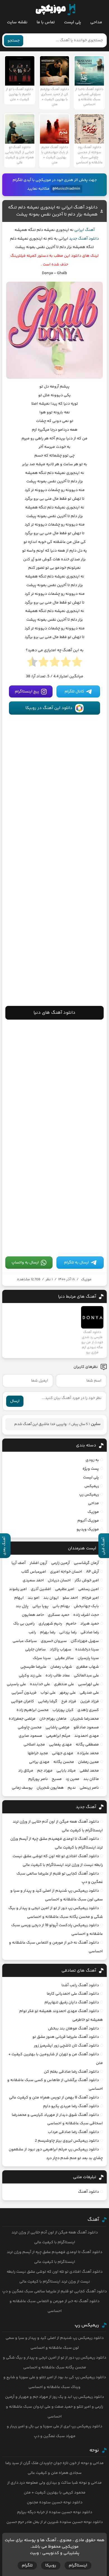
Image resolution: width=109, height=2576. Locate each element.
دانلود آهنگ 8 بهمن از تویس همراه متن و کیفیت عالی (54, 2098)
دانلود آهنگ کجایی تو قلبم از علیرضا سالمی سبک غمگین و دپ (54, 2291)
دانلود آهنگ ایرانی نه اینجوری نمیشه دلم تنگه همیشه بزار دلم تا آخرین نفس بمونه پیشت (53, 211)
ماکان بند (91, 1779)
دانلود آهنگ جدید (84, 239)
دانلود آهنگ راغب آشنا (80, 1985)
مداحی (96, 22)
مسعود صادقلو (86, 1728)
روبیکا (51, 2565)
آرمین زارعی (61, 1563)
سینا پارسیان (88, 1658)
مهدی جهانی (63, 1753)
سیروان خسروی (54, 1641)
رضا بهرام (48, 1632)
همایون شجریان (50, 1788)
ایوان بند (51, 1598)
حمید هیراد (90, 1624)
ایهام (19, 1598)
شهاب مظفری (87, 1667)
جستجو (14, 41)
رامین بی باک (24, 1624)
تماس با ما (46, 22)
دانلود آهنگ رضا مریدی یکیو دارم (71, 2106)
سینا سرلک (42, 1658)
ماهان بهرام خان (53, 1719)
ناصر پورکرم (38, 1779)
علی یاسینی (16, 1684)
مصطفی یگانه (87, 1745)
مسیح (57, 1779)
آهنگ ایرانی (85, 230)
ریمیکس (92, 1486)
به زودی (92, 1460)
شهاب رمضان (61, 1667)
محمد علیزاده (88, 1753)
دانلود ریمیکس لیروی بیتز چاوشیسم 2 (67, 2141)
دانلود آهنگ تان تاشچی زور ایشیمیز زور (66, 2046)
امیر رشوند (18, 1589)
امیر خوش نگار (87, 1581)
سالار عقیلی (64, 1658)
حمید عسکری (59, 1615)
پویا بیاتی (41, 1606)
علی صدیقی (89, 1693)
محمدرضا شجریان (85, 1719)
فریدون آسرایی (24, 1693)
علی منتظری (64, 1684)
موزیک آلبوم (88, 1521)
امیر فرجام (90, 1598)
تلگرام (27, 2565)
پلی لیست (73, 22)
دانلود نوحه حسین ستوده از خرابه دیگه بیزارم (55, 2512)
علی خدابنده (40, 1684)
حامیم (71, 1624)
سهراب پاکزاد (61, 1650)
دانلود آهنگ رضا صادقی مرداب (73, 2132)
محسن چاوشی (30, 1728)
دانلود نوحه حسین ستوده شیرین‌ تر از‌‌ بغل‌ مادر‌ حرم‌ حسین (55, 2522)
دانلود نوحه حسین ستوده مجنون (55, 2502)
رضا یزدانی (68, 1632)
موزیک (86, 1279)
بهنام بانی (61, 1606)
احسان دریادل (59, 1581)
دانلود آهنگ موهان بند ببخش (74, 2029)
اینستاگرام (78, 2565)
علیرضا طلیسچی (33, 1667)
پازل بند (22, 1606)
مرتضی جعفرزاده (22, 1719)
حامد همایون (33, 1615)
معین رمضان (88, 1762)
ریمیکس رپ (89, 1495)
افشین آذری (41, 1589)
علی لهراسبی (88, 1684)
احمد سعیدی (33, 1581)
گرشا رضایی (48, 1701)
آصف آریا (19, 1563)
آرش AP (93, 1572)
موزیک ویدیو (88, 1529)
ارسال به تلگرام (76, 1263)
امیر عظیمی (65, 1589)
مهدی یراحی (39, 1762)
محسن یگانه (64, 1762)
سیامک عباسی (25, 1641)
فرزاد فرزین (90, 1701)
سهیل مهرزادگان (85, 1641)
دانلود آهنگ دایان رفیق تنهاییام (72, 2002)
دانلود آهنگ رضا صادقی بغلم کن (71, 2072)
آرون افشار (38, 1563)
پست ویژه (91, 1469)
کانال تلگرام (74, 692)
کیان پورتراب (63, 1710)
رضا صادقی (90, 1632)
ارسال (15, 1401)
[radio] (77, 664)
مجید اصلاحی (34, 1745)
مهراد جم (45, 1771)
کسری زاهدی (88, 1710)
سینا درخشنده (87, 1650)
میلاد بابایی (66, 1771)
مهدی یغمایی (60, 1745)
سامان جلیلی (35, 1650)
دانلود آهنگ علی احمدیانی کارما (73, 1994)
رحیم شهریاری (50, 1624)
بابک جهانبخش (86, 1606)
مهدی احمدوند (87, 1736)
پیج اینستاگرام (27, 692)
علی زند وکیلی (30, 1676)
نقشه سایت (17, 22)
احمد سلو (70, 1598)
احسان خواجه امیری (66, 1572)
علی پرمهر (68, 1693)
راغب (32, 1632)
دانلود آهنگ (88, 2192)
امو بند (34, 1598)
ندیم (72, 1788)
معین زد (73, 1779)
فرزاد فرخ (69, 1701)
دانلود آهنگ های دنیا (54, 1013)
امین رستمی (89, 1589)
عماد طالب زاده (58, 1676)
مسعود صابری (30, 1736)
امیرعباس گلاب (34, 1572)
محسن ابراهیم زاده (33, 1710)
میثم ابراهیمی (58, 1736)
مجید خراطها (38, 1753)
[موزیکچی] (55, 10)
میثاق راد (26, 1771)
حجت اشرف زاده (86, 1615)
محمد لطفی (89, 1771)
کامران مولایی (22, 1701)
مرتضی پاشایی (58, 1728)
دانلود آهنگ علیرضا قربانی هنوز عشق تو (66, 2037)
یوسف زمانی (22, 1788)
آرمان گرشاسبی (86, 1563)
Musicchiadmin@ (66, 189)
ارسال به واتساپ (25, 1263)
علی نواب (48, 1693)
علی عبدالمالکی (86, 1676)
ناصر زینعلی (89, 1788)
